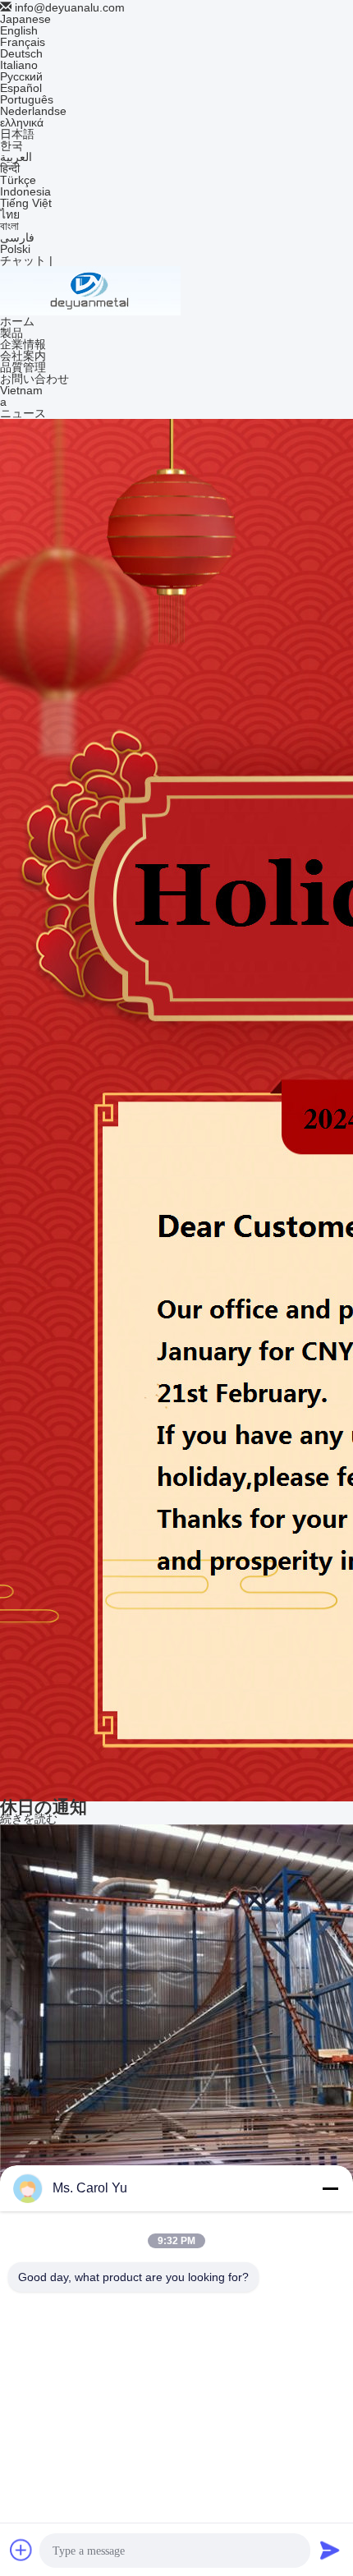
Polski (15, 249)
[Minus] (330, 2188)
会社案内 (23, 356)
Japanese (25, 19)
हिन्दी (10, 168)
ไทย (10, 214)
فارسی (17, 237)
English (19, 30)
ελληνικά (22, 122)
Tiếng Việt (26, 203)
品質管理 (23, 367)
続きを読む (29, 1819)
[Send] (330, 2550)
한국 (11, 145)
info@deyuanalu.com (70, 7)
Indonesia (25, 191)
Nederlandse (33, 111)
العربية (16, 157)
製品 (11, 333)
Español (21, 88)
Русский (21, 76)
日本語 (17, 134)
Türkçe (18, 180)
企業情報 (23, 344)
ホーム (17, 321)
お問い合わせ (34, 379)
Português (27, 99)
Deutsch (21, 53)
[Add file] (21, 2550)
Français (23, 42)
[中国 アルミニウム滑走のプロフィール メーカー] (90, 290)
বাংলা (9, 226)
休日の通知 (44, 1807)
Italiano (19, 65)
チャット (23, 260)
